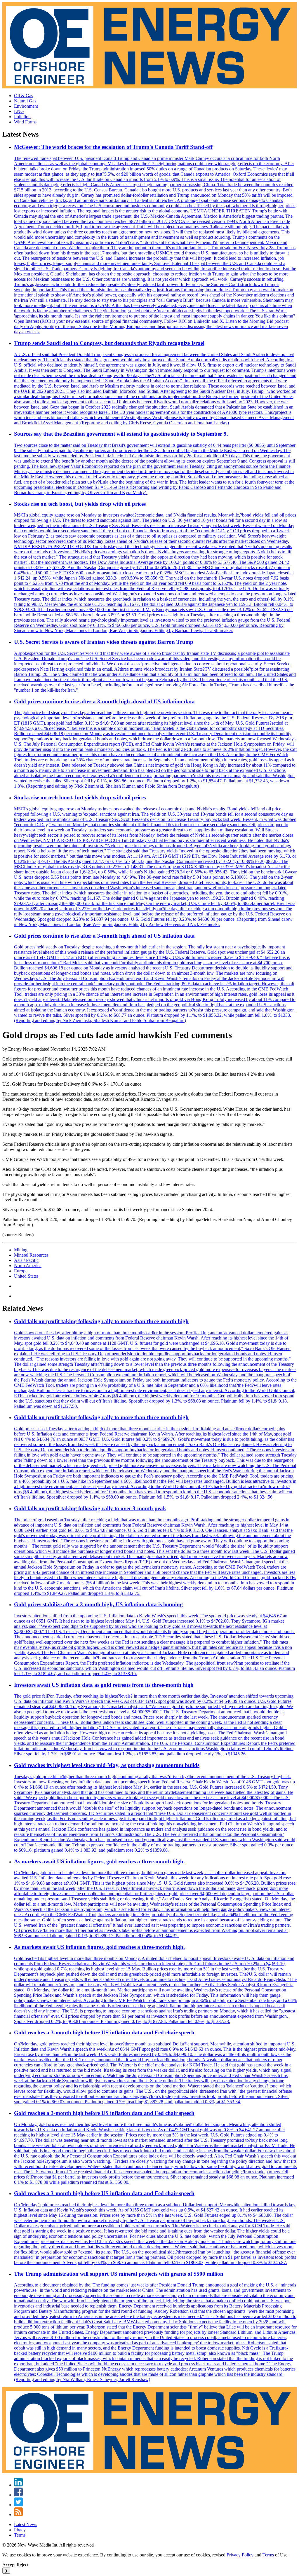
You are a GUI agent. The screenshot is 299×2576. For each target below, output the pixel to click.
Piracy (20, 2530)
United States (26, 1276)
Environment (26, 106)
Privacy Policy (240, 2555)
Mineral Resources (31, 1255)
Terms (20, 2535)
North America (28, 1266)
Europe (21, 1271)
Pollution (22, 117)
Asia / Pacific (26, 1260)
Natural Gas (25, 101)
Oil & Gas (24, 96)
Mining (21, 1250)
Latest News (26, 2524)
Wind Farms (25, 122)
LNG (19, 111)
